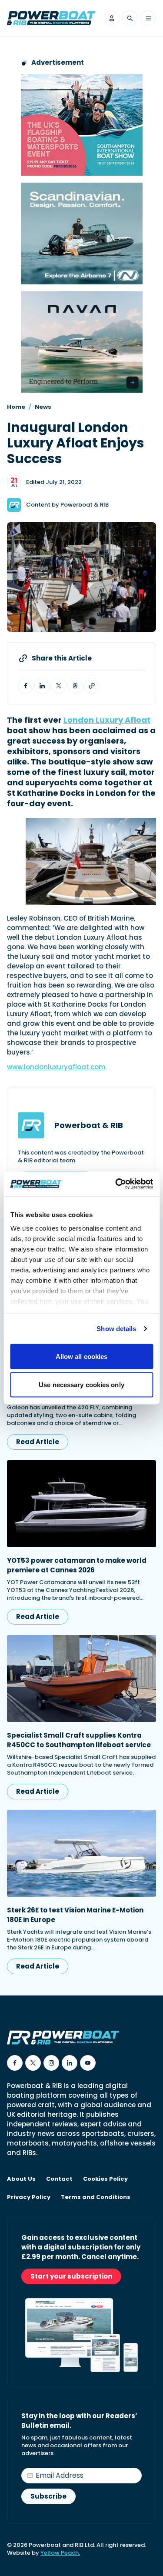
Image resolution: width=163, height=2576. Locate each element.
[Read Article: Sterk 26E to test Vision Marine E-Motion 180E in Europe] (81, 1853)
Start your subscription (71, 2276)
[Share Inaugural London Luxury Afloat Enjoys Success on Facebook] (26, 686)
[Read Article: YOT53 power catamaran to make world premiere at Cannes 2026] (81, 1504)
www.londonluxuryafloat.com (56, 1067)
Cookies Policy (105, 2179)
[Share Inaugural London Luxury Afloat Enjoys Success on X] (59, 686)
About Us (21, 2179)
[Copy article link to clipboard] (92, 686)
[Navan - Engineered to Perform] (82, 342)
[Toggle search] (130, 18)
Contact (59, 2179)
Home (16, 407)
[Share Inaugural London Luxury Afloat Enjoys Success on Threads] (75, 686)
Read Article (38, 1442)
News (43, 407)
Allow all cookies (82, 1356)
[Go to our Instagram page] (51, 2063)
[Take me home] (51, 18)
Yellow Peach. (60, 2553)
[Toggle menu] (148, 18)
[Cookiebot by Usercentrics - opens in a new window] (116, 1184)
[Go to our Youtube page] (88, 2063)
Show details (116, 1329)
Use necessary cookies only (81, 1385)
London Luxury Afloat (107, 720)
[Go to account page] (112, 18)
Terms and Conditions (96, 2197)
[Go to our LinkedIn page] (70, 2063)
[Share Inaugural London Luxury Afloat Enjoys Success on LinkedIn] (42, 686)
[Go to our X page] (33, 2063)
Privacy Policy (29, 2197)
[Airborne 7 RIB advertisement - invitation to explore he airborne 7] (82, 233)
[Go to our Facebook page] (15, 2063)
